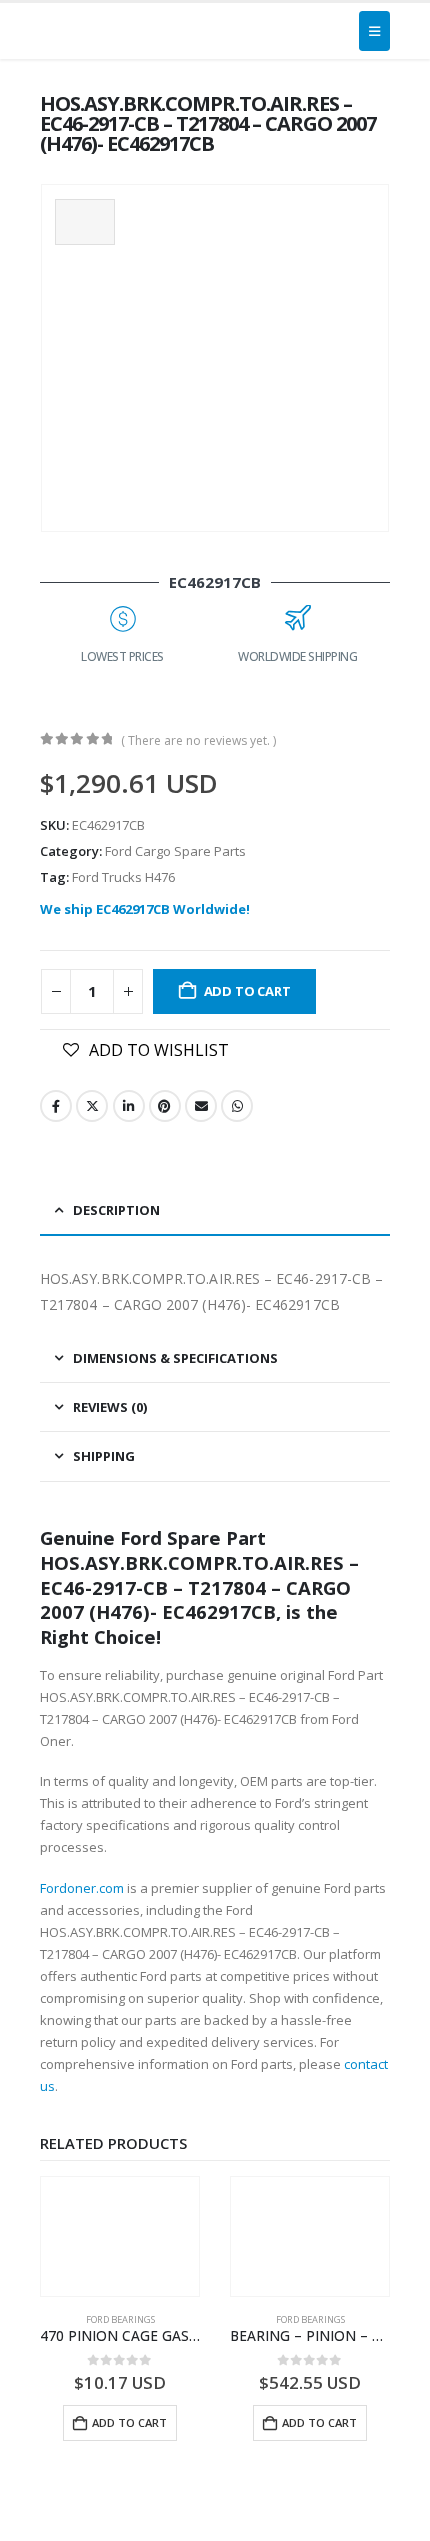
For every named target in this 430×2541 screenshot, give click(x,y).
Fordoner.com (82, 1888)
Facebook (56, 1106)
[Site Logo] (86, 31)
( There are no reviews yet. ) (198, 740)
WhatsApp (237, 1106)
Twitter (92, 1106)
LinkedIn (129, 1106)
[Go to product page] (120, 2236)
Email (201, 1106)
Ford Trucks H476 (123, 877)
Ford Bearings (120, 2319)
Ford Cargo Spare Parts (175, 851)
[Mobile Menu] (374, 31)
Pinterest (165, 1106)
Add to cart (247, 991)
